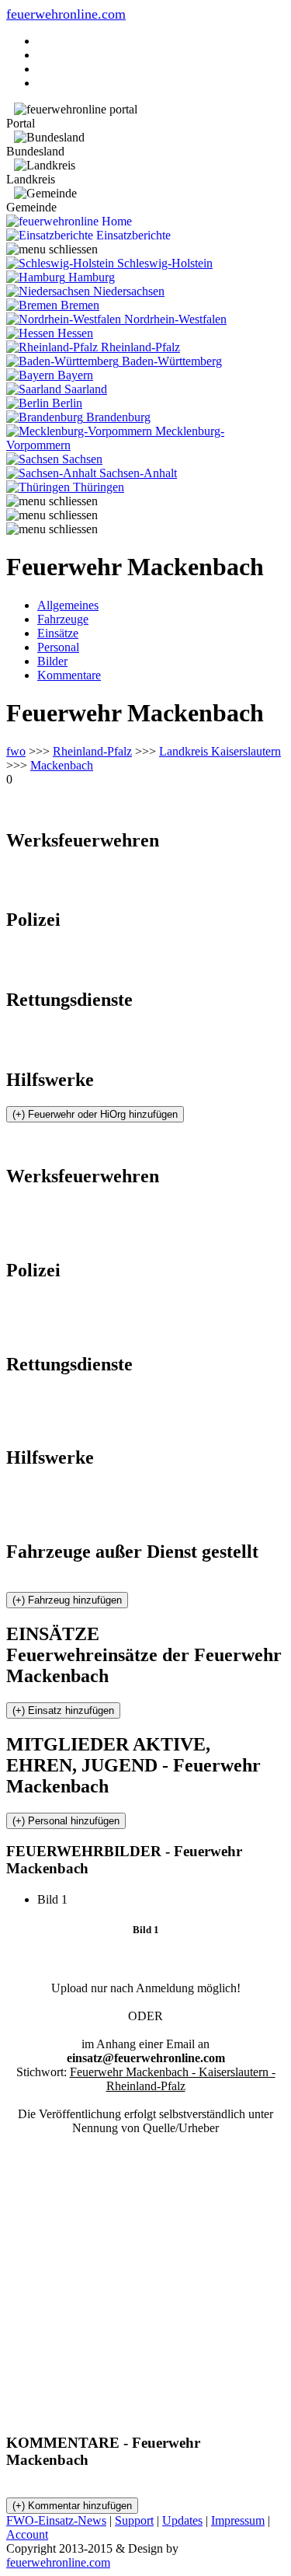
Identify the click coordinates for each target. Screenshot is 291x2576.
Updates (182, 2520)
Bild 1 (59, 1899)
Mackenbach (62, 765)
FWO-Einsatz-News (56, 2520)
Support (134, 2520)
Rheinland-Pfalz (92, 751)
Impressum (238, 2520)
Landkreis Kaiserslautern (220, 751)
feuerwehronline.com (66, 14)
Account (27, 2534)
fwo (16, 751)
